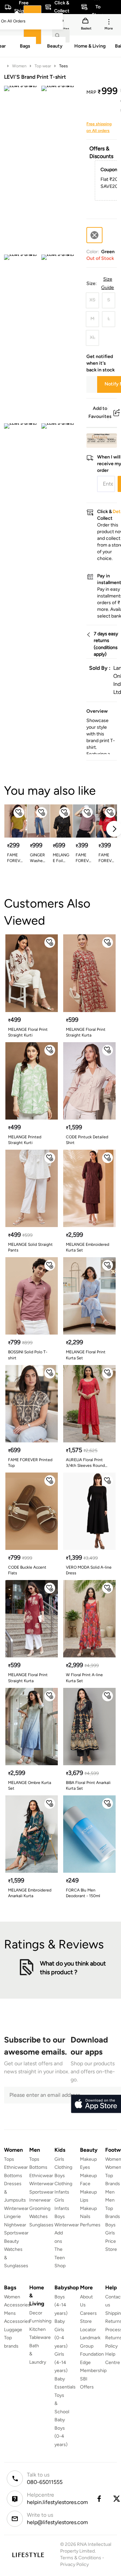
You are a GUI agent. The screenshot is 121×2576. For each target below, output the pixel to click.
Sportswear (16, 2233)
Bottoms (13, 2176)
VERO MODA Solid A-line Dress (89, 1570)
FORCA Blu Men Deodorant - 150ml (83, 1893)
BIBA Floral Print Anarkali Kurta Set (88, 1785)
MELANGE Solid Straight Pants (30, 1247)
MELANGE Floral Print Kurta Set (86, 1355)
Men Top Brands (113, 2208)
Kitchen (37, 2329)
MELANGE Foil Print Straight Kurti (61, 858)
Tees (64, 66)
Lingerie (12, 2216)
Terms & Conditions (81, 2558)
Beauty (11, 2241)
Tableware (40, 2337)
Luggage (13, 2330)
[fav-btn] (19, 812)
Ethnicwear (16, 2167)
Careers (88, 2313)
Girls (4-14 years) (61, 2362)
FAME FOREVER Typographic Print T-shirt (107, 858)
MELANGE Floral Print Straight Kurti (28, 1032)
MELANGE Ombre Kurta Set (30, 1785)
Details (100, 437)
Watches (38, 2216)
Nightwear (15, 2225)
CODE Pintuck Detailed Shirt (87, 1140)
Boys (110, 2225)
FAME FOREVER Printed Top (30, 1463)
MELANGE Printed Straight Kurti (25, 1140)
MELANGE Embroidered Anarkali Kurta (30, 1893)
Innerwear (40, 2200)
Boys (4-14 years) (61, 2305)
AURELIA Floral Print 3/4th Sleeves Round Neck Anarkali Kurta (85, 1463)
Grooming (40, 2208)
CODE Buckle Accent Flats (27, 1570)
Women (19, 66)
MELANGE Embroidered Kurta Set (88, 1247)
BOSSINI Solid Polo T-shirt (28, 1355)
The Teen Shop (60, 2258)
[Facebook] (99, 2499)
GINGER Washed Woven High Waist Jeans (37, 858)
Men (110, 2192)
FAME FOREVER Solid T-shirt (15, 858)
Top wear (43, 66)
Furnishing (40, 2321)
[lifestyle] (28, 2555)
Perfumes (90, 2225)
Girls (110, 2233)
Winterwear (16, 2208)
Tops (9, 2159)
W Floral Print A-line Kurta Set (84, 1678)
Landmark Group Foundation (92, 2346)
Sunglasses (41, 2225)
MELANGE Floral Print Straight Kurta (86, 1032)
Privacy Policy (74, 2564)
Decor (36, 2313)
